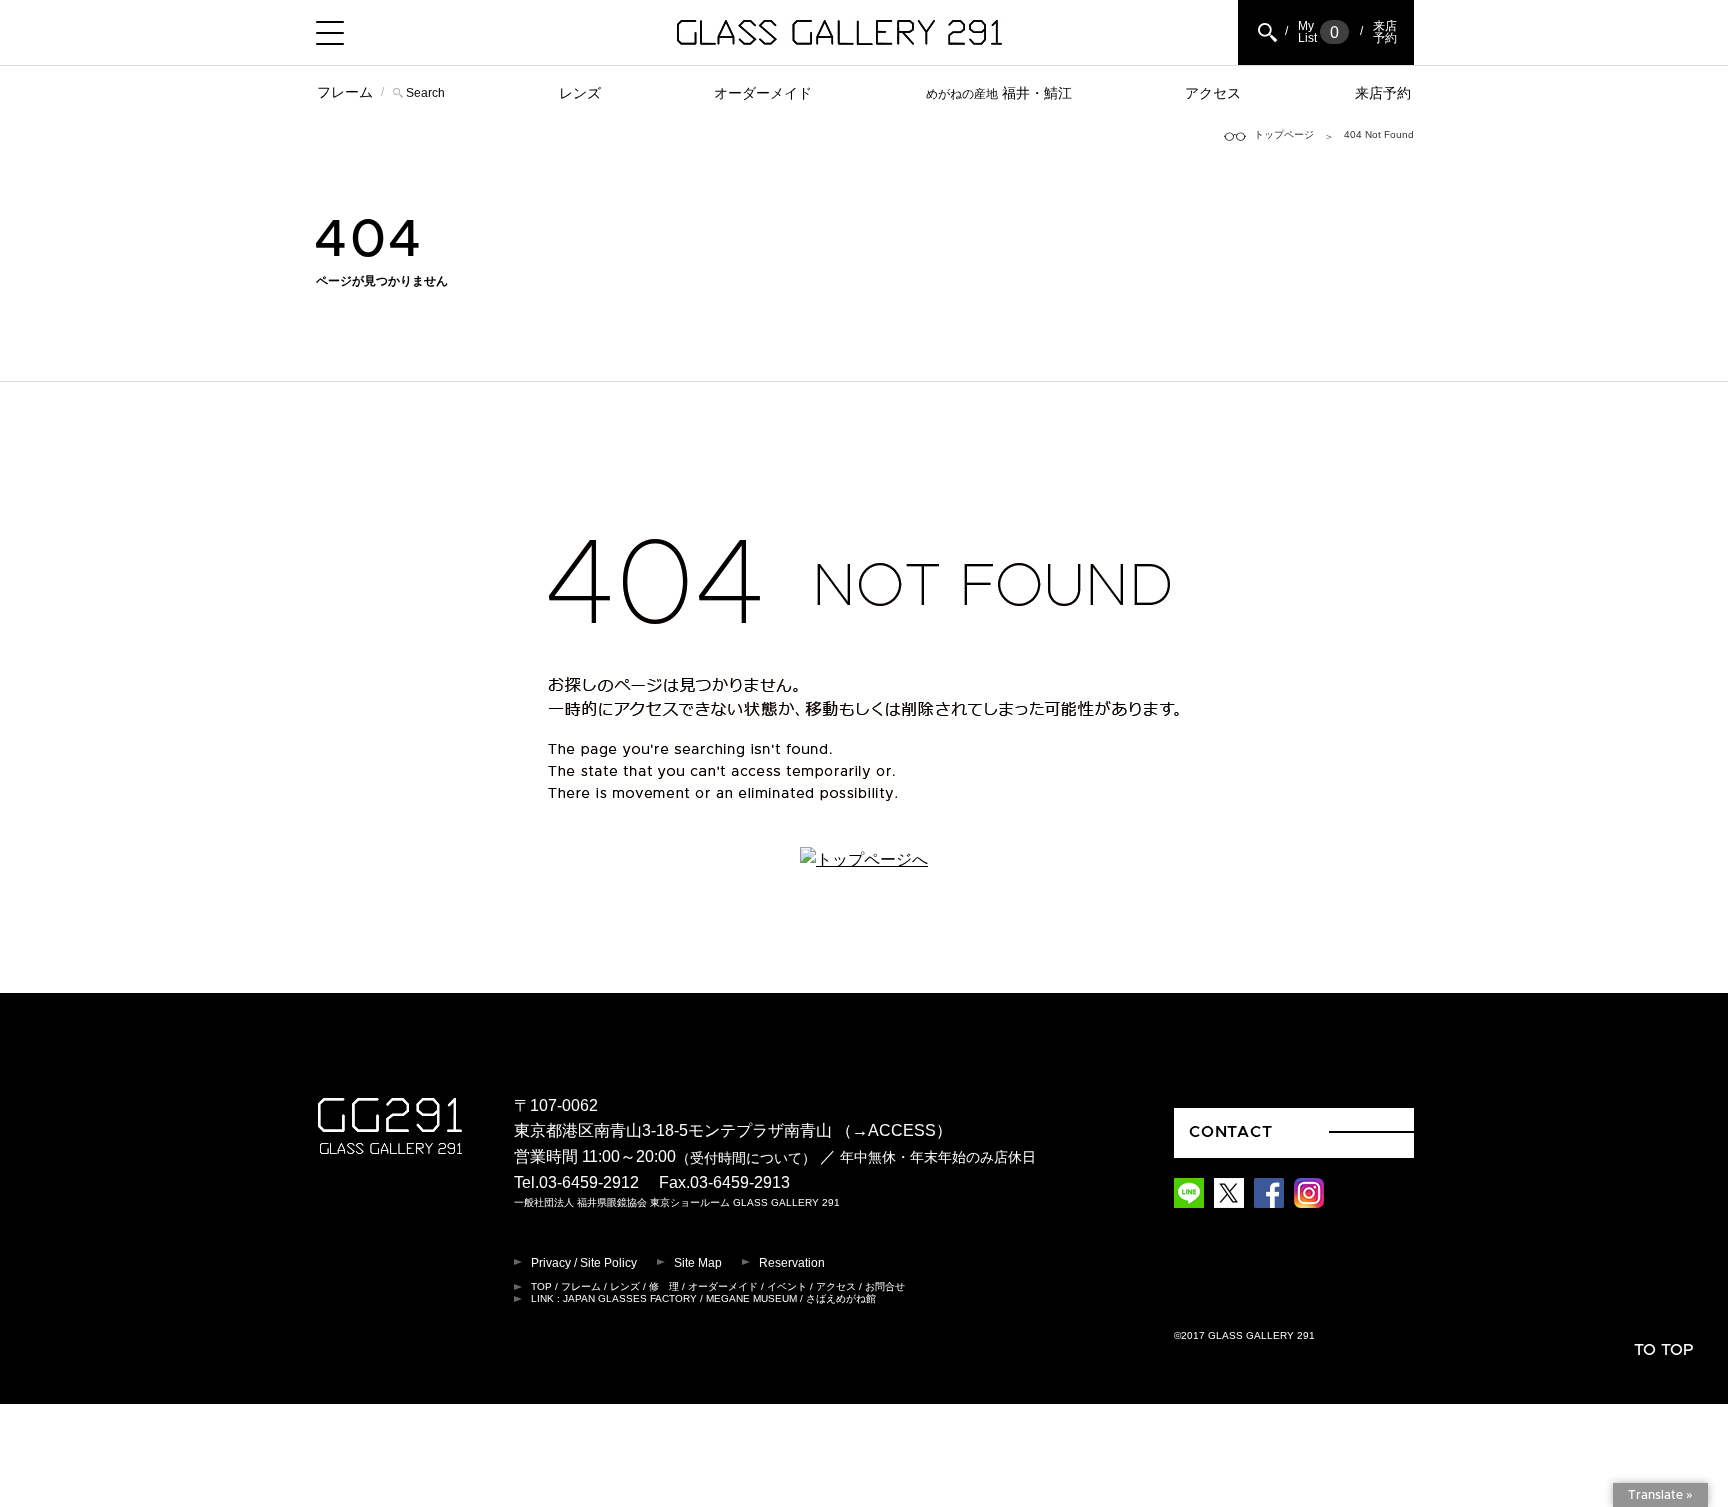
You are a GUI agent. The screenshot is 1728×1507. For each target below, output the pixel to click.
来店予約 (1383, 93)
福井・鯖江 (999, 93)
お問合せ (885, 1286)
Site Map (698, 1263)
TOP (541, 1286)
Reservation (792, 1263)
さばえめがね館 (841, 1298)
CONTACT (1231, 1132)
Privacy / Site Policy (584, 1263)
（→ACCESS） (894, 1130)
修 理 (664, 1286)
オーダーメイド (763, 93)
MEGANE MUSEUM (751, 1298)
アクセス (1213, 93)
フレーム (345, 92)
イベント (787, 1286)
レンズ (580, 93)
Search (425, 93)
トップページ (1284, 134)
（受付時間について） (746, 1157)
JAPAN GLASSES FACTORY (630, 1298)
